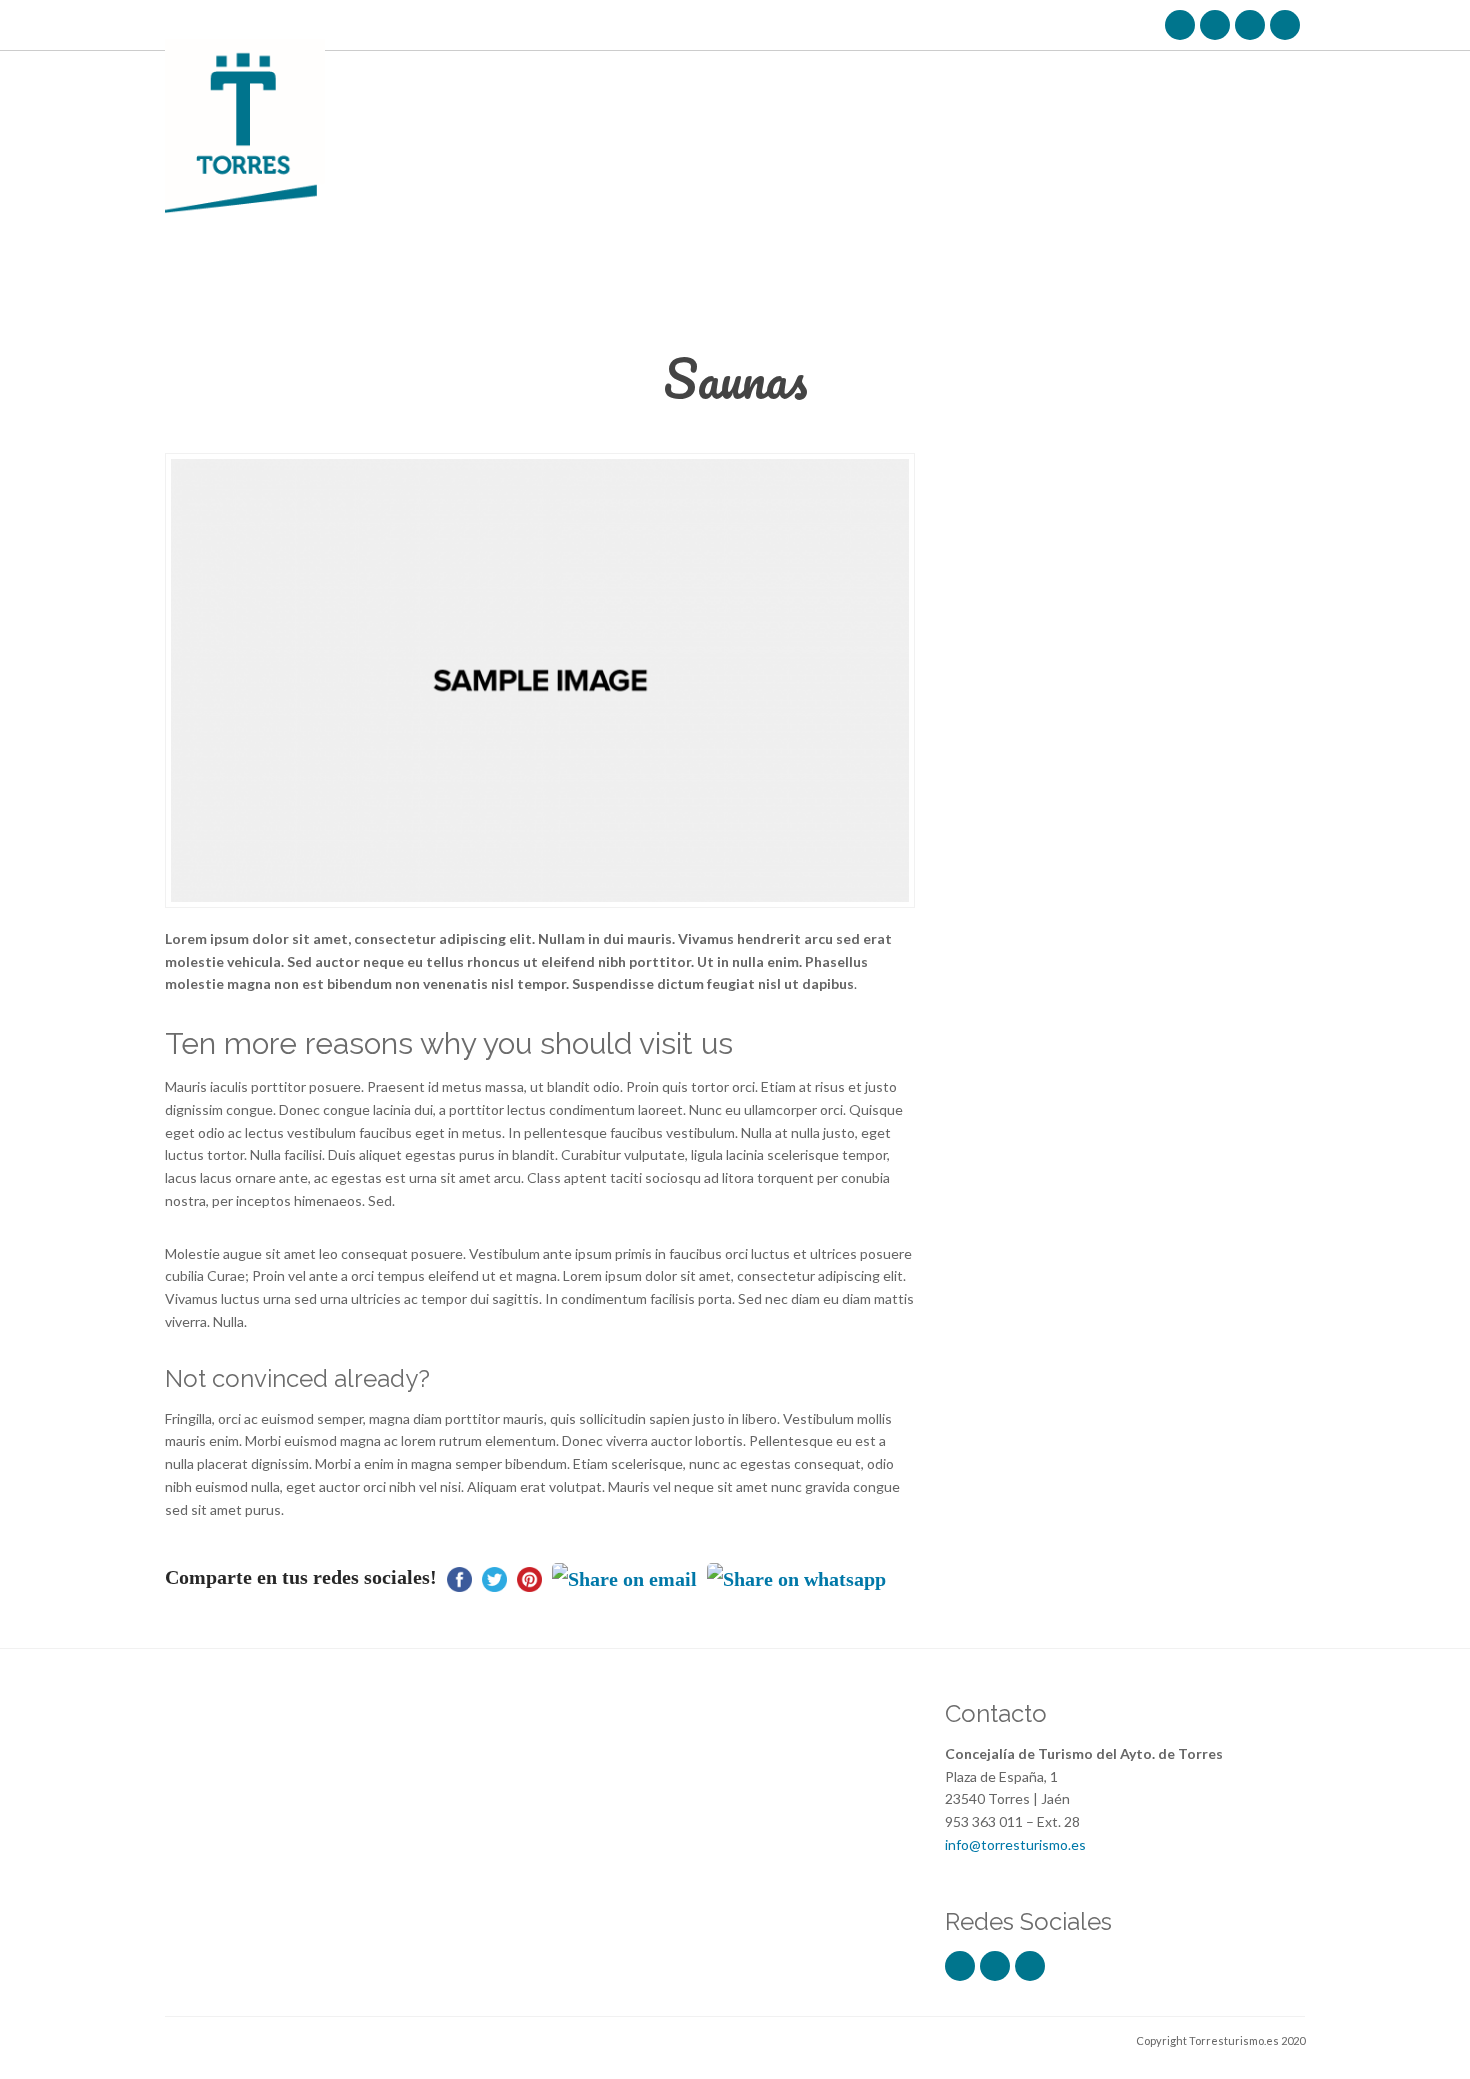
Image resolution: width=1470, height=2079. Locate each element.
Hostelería (988, 78)
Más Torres (687, 78)
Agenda (1079, 78)
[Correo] (1285, 25)
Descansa (890, 78)
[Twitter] (1215, 25)
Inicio (601, 78)
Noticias (1162, 78)
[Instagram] (1250, 25)
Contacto (1256, 78)
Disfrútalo (791, 78)
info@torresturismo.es (1015, 1844)
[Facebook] (1180, 25)
